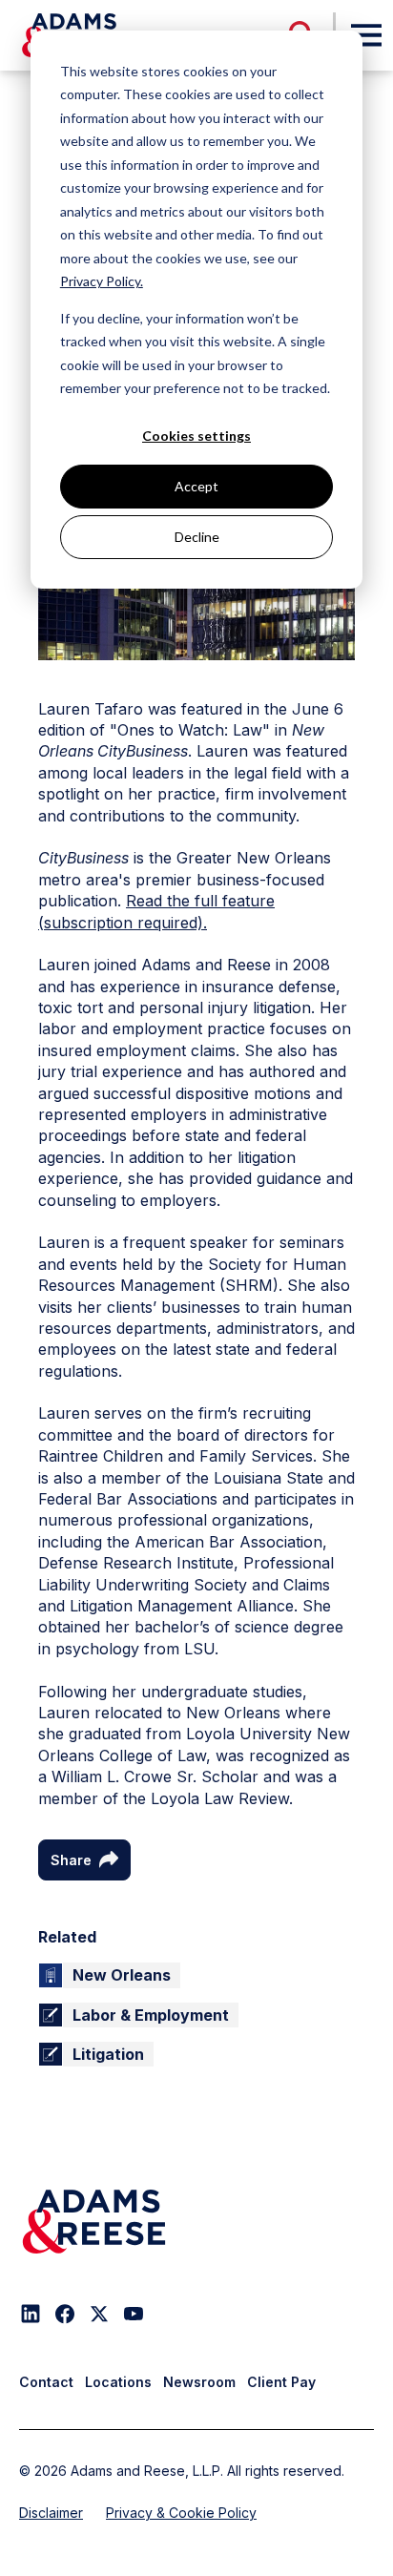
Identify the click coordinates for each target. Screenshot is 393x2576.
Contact (46, 2382)
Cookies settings (196, 436)
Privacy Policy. (102, 281)
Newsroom (199, 2382)
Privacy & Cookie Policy (181, 2513)
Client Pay (281, 2382)
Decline (197, 537)
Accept (196, 486)
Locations (118, 2382)
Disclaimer (51, 2513)
